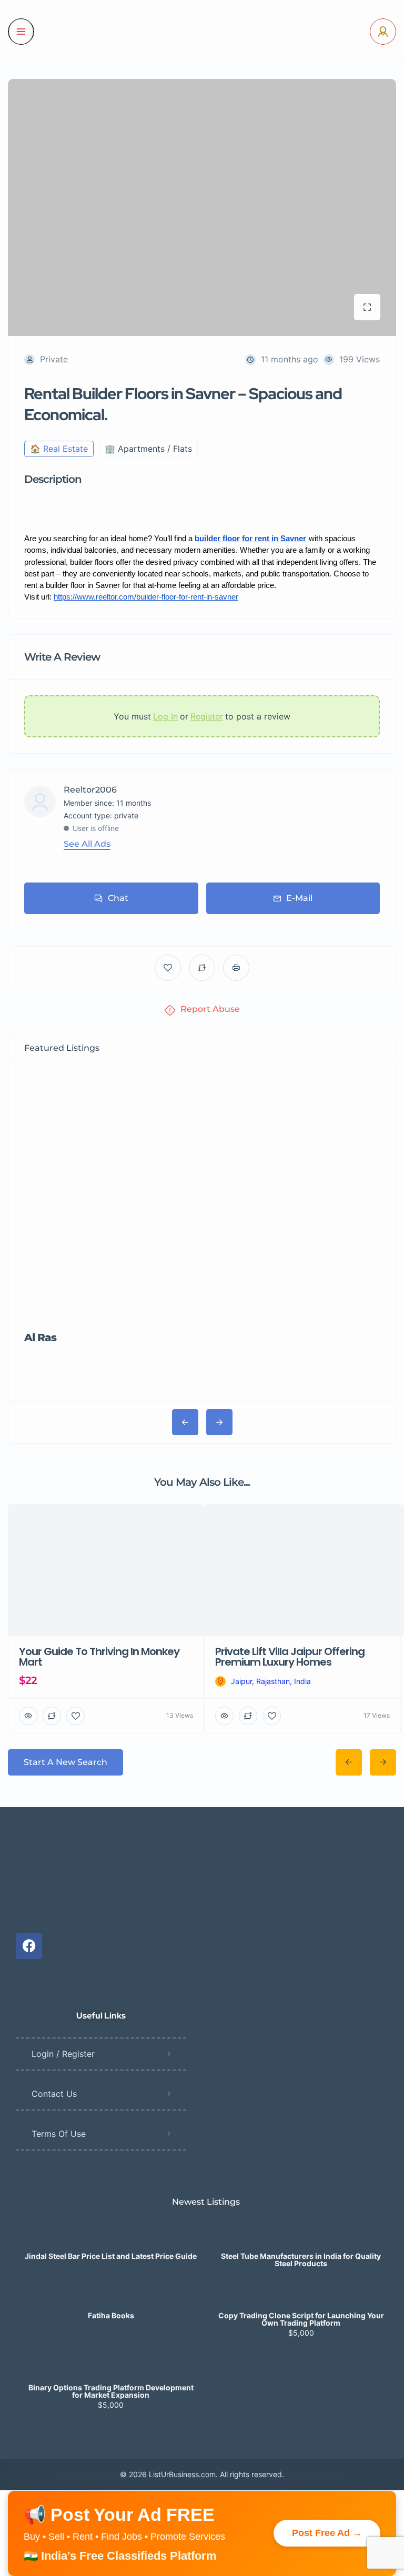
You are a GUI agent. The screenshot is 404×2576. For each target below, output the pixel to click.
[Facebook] (29, 1799)
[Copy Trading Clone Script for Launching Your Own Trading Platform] (301, 2148)
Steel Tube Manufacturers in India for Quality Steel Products (301, 2113)
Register (207, 716)
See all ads (87, 844)
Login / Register (63, 1906)
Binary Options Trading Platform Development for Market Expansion (111, 2244)
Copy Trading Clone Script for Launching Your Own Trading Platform (301, 2172)
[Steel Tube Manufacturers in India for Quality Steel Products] (301, 2088)
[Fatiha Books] (111, 2148)
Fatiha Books (111, 2168)
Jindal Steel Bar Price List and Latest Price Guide (111, 2109)
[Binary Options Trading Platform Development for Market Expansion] (111, 2220)
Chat (118, 898)
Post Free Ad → (327, 2386)
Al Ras (40, 1214)
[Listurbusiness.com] (202, 32)
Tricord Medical (249, 1214)
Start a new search (65, 1615)
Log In (165, 716)
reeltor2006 (90, 790)
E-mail (299, 898)
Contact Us (54, 1946)
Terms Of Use (59, 1986)
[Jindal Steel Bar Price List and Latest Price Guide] (111, 2088)
